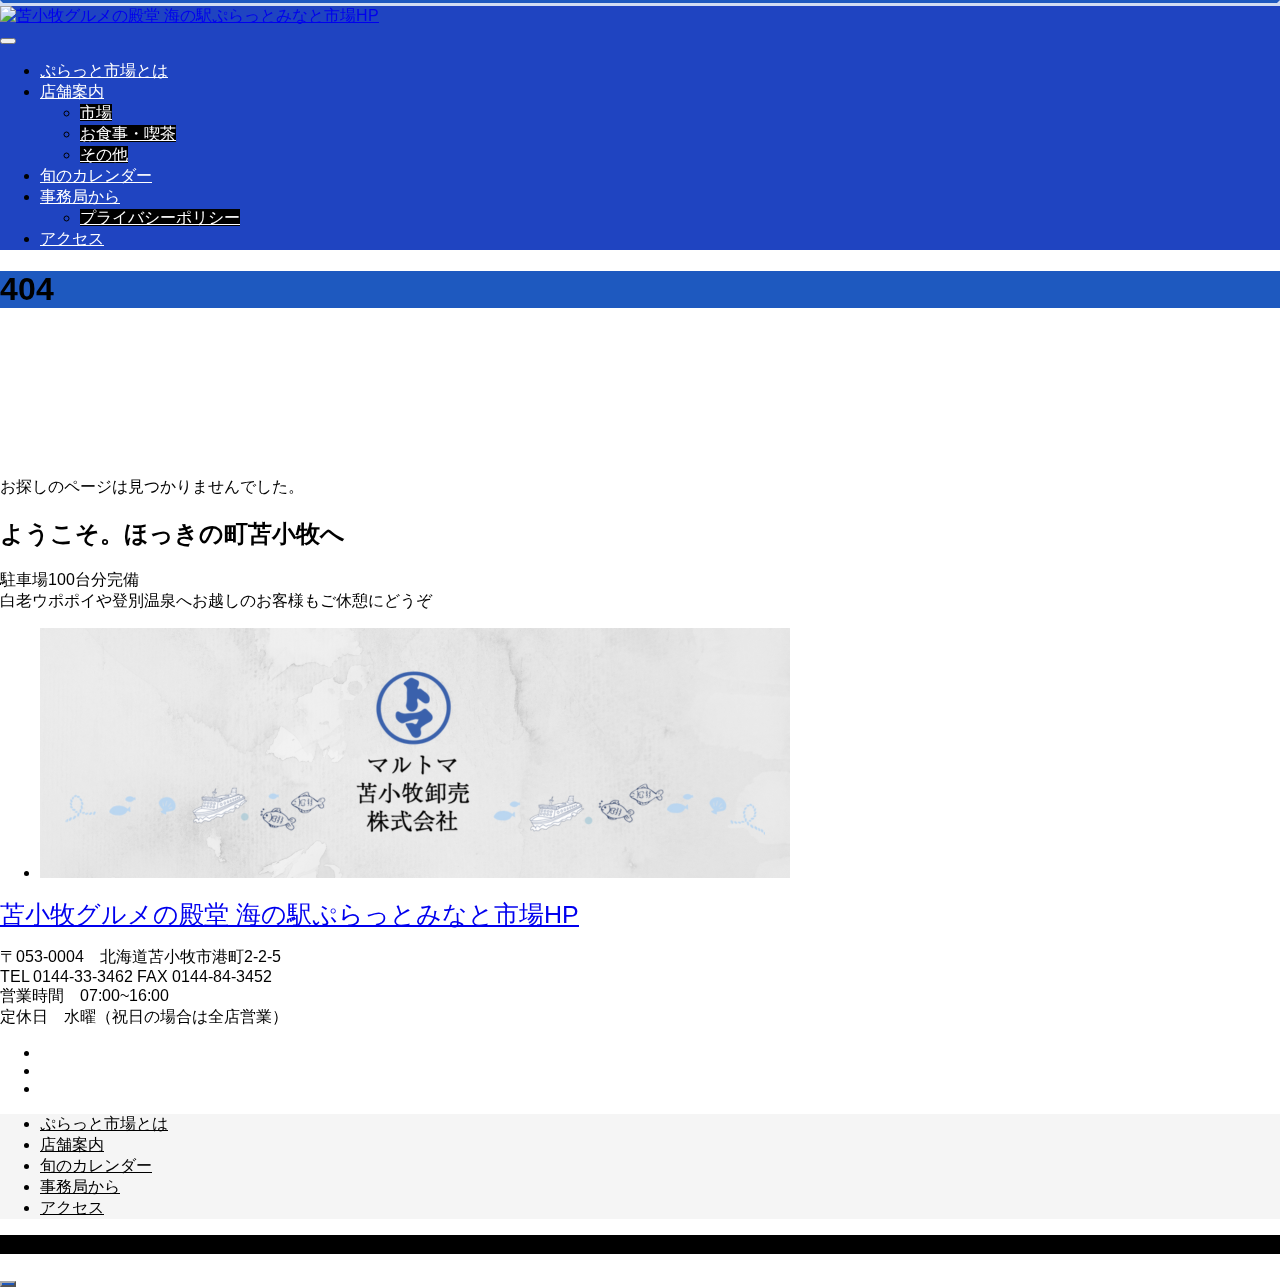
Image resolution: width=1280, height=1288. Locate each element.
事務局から (80, 196)
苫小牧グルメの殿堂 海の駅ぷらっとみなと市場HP (289, 914)
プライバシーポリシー (160, 217)
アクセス (72, 238)
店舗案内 (72, 91)
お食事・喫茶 (128, 133)
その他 (104, 154)
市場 (96, 112)
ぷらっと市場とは (104, 70)
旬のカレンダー (96, 175)
